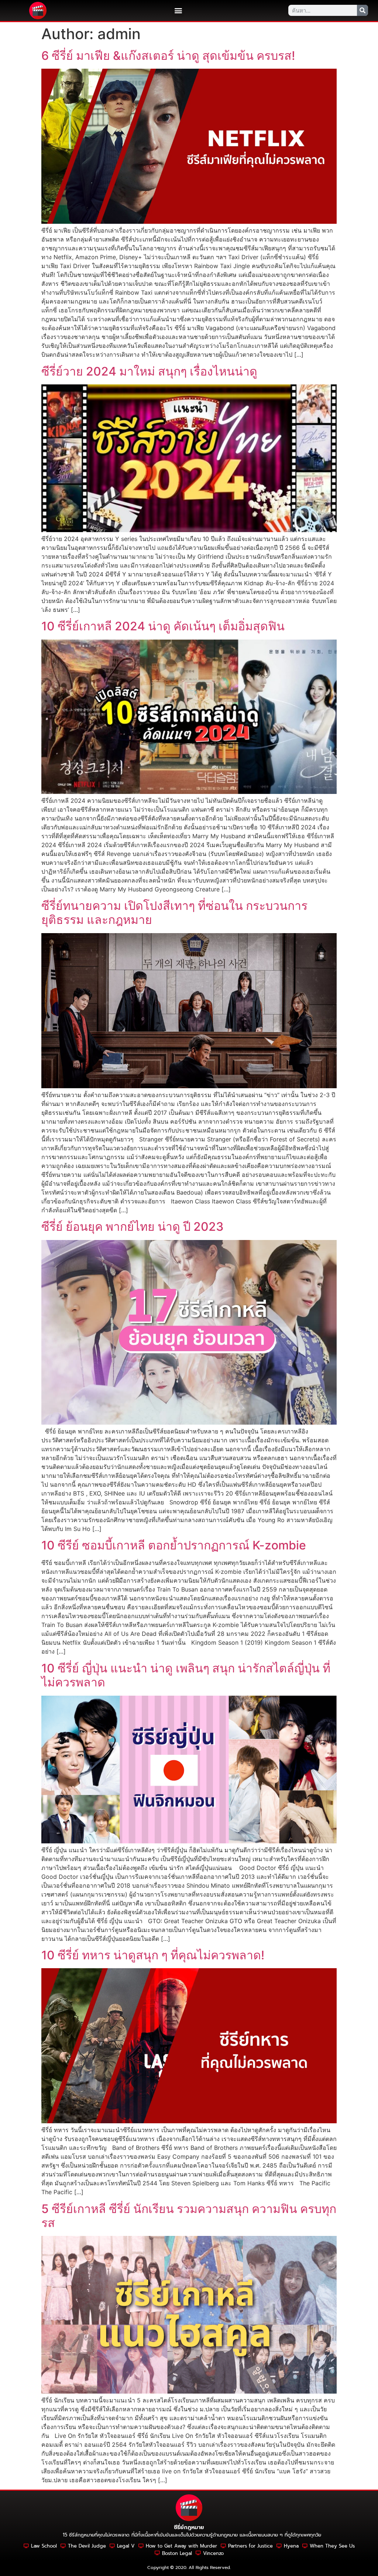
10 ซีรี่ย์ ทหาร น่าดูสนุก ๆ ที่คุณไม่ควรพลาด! (153, 1955)
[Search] (362, 10)
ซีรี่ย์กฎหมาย (189, 2527)
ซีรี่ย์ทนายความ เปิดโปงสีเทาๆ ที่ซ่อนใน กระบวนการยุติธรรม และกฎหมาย (174, 913)
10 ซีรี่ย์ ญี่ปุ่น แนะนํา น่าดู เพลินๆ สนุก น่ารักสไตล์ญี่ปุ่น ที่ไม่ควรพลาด (186, 1675)
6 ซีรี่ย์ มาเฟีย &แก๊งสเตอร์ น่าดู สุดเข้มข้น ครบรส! (168, 56)
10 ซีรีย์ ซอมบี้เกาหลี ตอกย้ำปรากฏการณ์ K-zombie (174, 1545)
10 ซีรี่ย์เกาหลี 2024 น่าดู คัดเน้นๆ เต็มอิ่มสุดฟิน (163, 626)
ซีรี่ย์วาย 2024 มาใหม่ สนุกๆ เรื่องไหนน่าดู (149, 371)
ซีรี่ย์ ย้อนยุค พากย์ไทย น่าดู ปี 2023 (133, 1227)
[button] (178, 11)
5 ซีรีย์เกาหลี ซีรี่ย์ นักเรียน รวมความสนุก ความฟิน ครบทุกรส (189, 2216)
